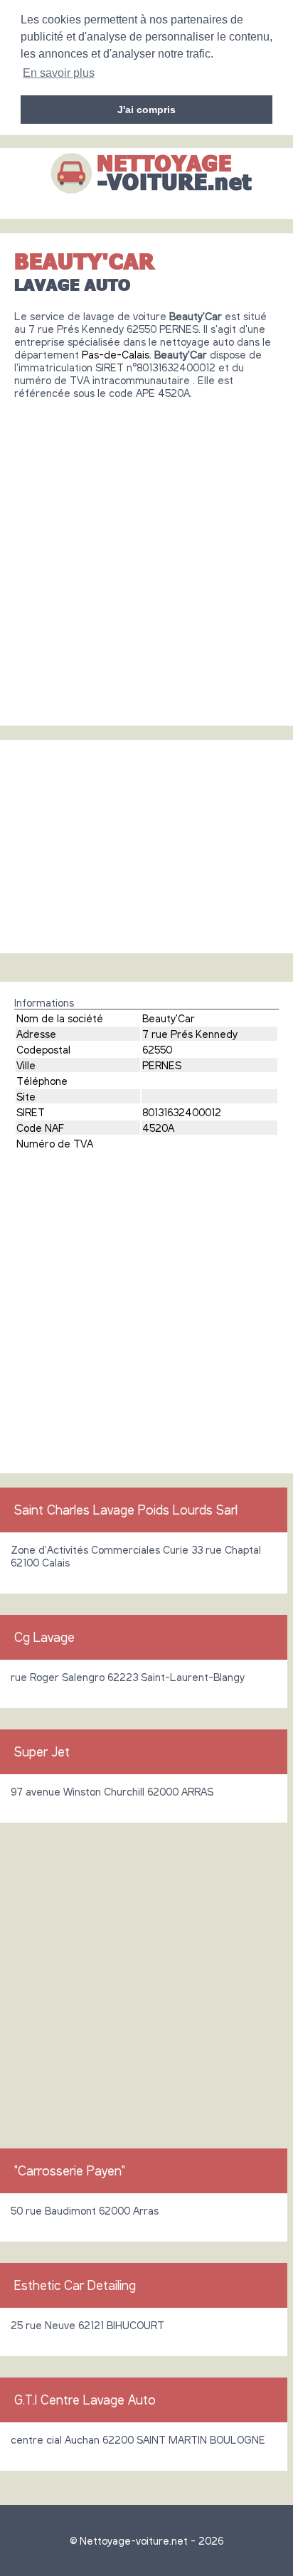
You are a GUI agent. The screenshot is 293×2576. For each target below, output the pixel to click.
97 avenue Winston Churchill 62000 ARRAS (112, 1791)
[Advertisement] (146, 557)
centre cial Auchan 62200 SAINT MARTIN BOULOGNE (138, 2439)
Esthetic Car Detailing (75, 2285)
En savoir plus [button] (59, 73)
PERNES (162, 1065)
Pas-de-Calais (116, 354)
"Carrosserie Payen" (70, 2170)
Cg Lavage (44, 1637)
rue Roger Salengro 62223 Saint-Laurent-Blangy (128, 1677)
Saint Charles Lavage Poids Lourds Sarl (126, 1510)
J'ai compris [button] (146, 110)
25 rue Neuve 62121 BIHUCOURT (87, 2325)
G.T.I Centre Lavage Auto (85, 2400)
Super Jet (42, 1751)
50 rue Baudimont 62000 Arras (85, 2210)
